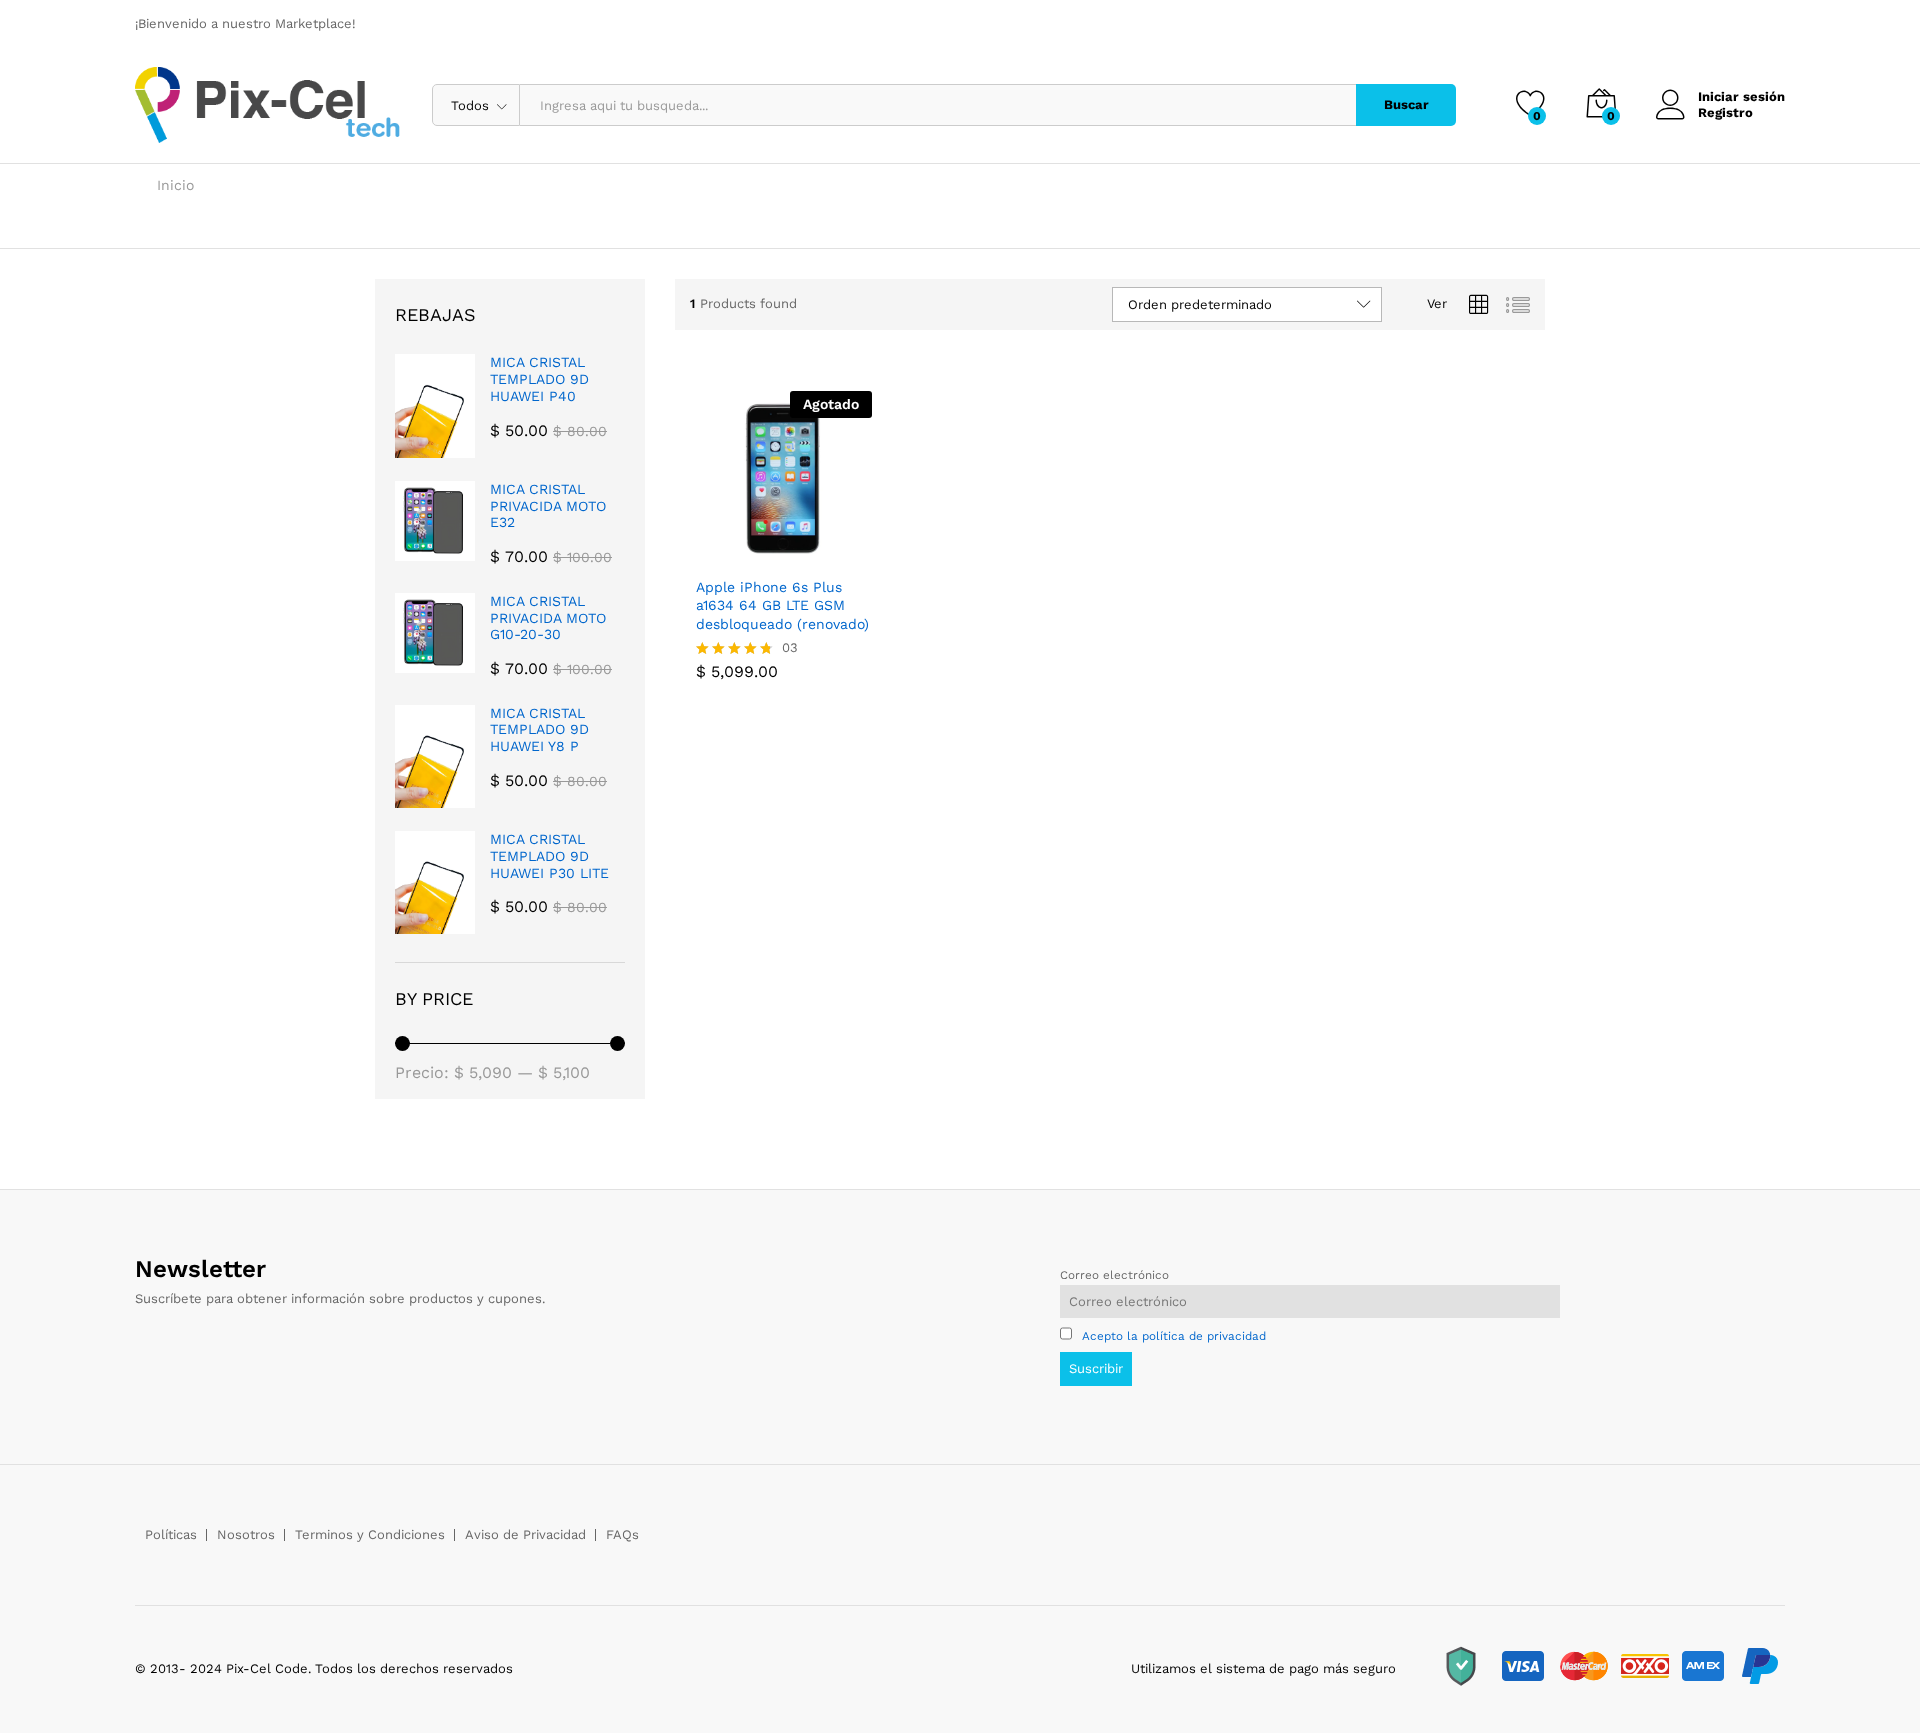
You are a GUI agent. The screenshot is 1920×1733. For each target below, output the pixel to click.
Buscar (1406, 104)
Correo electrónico (1114, 1275)
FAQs (622, 1534)
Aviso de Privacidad (525, 1534)
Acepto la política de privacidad (1174, 1336)
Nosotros (246, 1534)
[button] (825, 544)
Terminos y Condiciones (370, 1534)
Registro (1725, 112)
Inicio (175, 185)
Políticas (171, 1534)
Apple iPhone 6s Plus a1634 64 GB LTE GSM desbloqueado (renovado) (782, 605)
